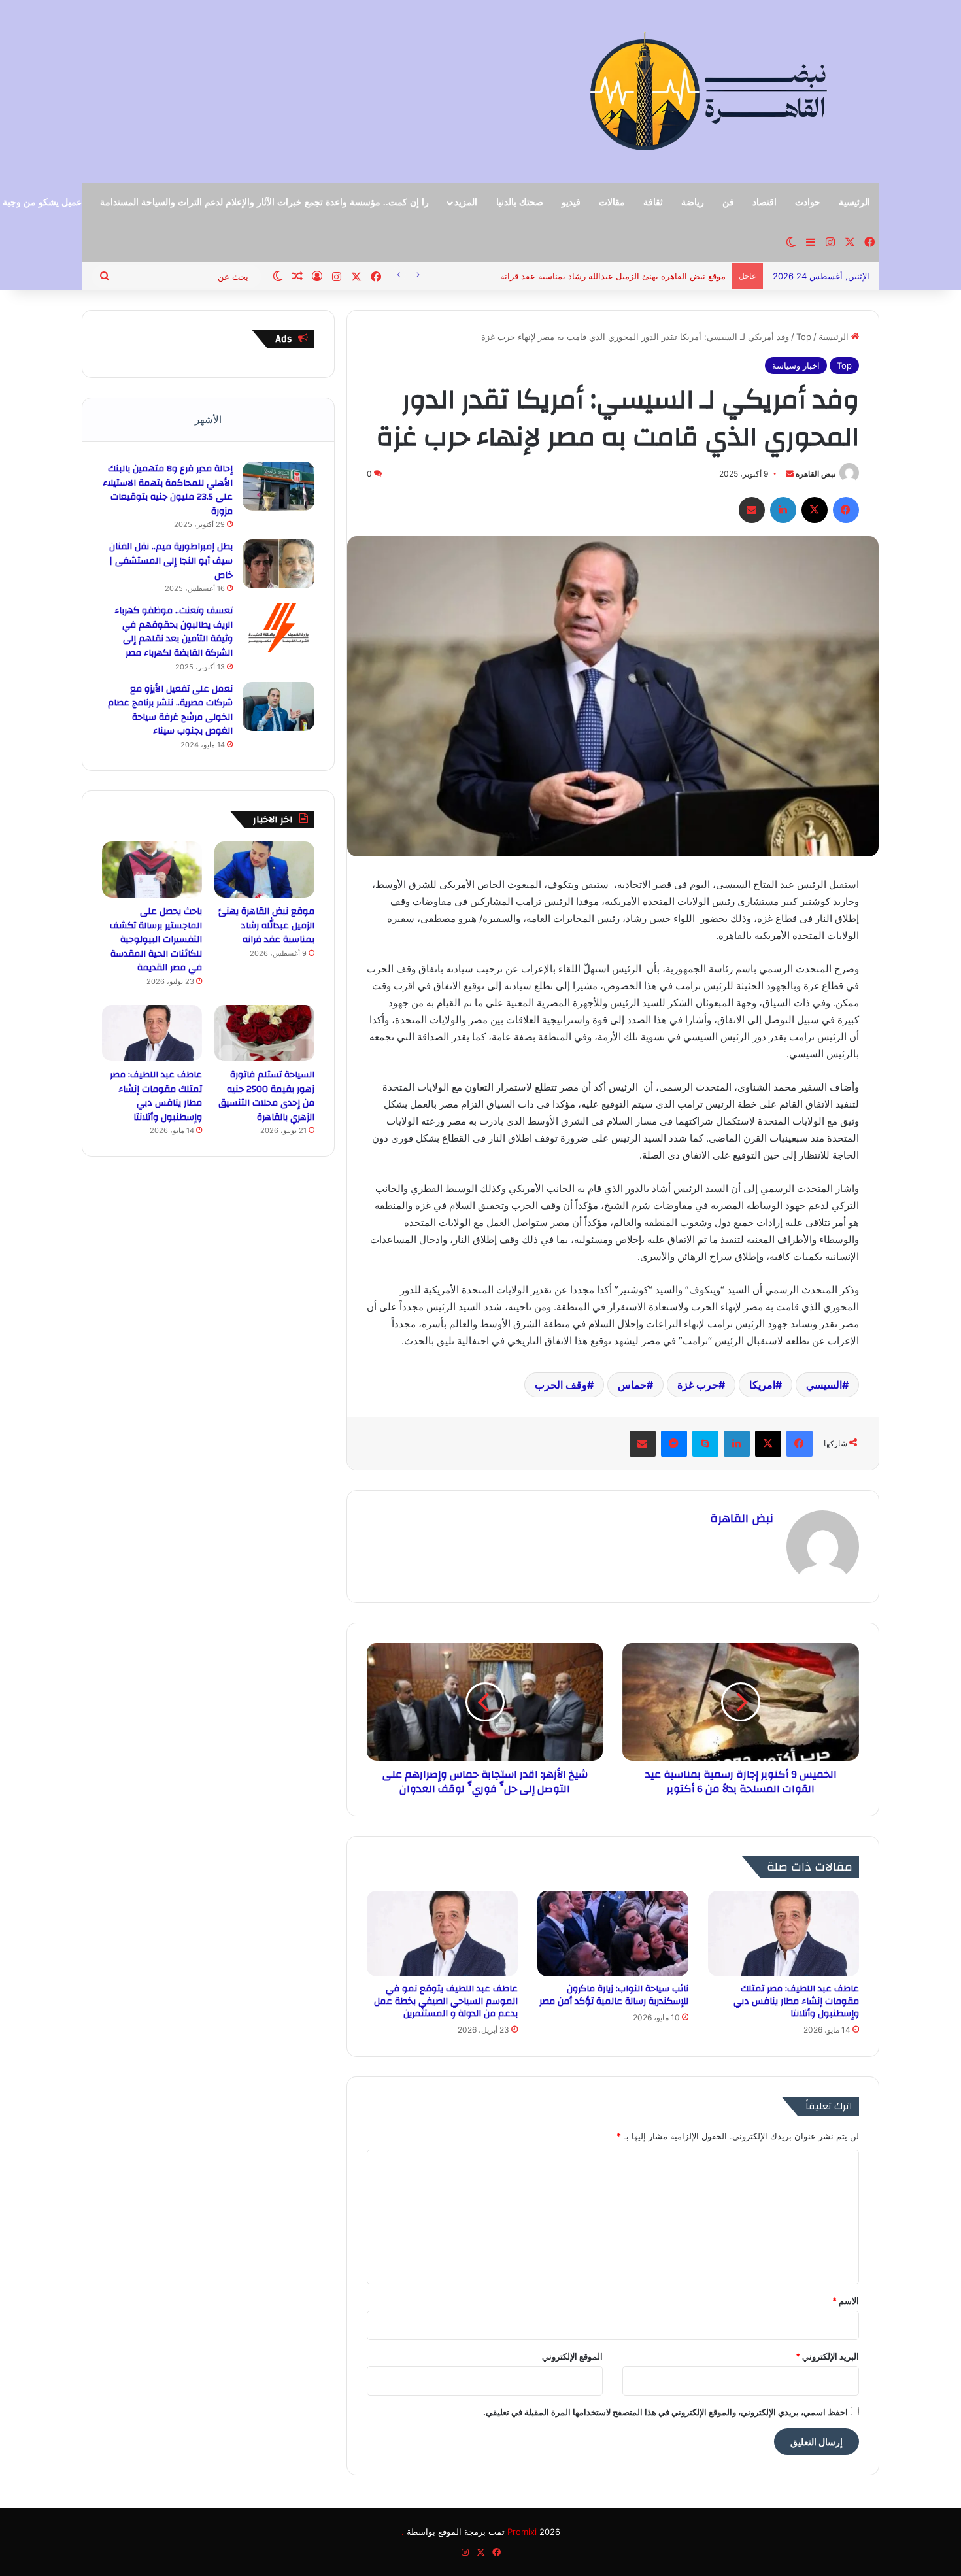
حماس (632, 1385)
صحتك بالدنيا (520, 202)
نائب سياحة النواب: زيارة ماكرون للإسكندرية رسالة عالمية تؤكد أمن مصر (614, 1995)
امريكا (762, 1385)
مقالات (612, 202)
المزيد (466, 202)
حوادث (808, 202)
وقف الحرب (561, 1385)
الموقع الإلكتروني (572, 2356)
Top (804, 337)
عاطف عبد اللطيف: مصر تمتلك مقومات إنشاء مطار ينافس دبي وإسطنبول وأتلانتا (796, 2001)
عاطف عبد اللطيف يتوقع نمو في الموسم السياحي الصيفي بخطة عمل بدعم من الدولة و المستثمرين (446, 2001)
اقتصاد (765, 202)
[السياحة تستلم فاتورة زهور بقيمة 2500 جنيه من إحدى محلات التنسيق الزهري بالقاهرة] (264, 1033)
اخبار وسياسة (796, 365)
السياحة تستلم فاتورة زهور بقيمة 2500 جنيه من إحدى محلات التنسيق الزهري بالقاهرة (266, 1096)
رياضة (693, 202)
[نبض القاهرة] (752, 92)
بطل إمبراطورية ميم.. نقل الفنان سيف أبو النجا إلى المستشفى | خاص (171, 561)
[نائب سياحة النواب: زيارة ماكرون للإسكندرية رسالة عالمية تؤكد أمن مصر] (613, 1933)
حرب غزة (698, 1385)
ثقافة (653, 202)
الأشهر (208, 419)
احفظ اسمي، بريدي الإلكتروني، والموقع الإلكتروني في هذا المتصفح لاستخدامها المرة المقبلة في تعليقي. (666, 2412)
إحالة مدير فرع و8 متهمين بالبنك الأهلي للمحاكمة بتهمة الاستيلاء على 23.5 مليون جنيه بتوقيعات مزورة (168, 490)
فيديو (571, 202)
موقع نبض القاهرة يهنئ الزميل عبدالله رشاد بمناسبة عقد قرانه (266, 925)
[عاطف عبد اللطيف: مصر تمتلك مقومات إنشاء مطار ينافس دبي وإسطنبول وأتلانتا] (784, 1933)
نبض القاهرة (816, 474)
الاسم (846, 2301)
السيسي (824, 1385)
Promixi (522, 2532)
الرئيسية (854, 202)
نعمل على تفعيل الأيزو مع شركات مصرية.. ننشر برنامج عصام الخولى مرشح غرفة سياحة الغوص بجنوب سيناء (170, 710)
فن (728, 202)
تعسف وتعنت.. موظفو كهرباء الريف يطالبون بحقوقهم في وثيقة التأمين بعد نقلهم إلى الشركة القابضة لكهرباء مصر (174, 632)
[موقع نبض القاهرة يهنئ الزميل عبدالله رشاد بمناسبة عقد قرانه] (264, 870)
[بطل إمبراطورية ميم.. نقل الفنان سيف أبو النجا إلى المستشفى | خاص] (278, 564)
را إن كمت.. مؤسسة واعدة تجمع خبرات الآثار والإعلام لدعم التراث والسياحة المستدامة (264, 202)
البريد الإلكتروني (827, 2356)
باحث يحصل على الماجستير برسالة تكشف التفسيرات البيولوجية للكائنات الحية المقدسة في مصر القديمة (156, 940)
